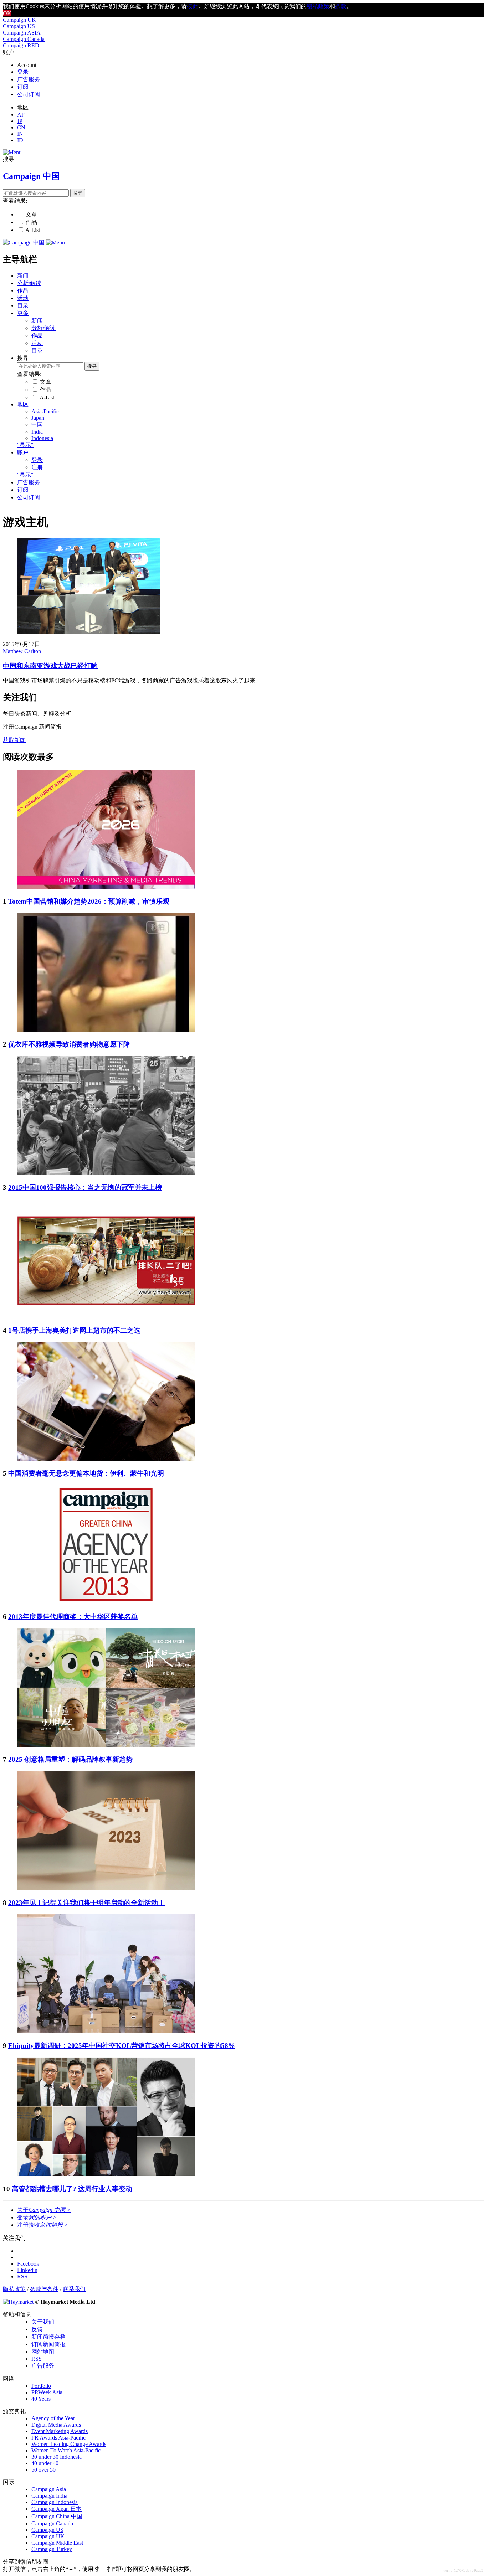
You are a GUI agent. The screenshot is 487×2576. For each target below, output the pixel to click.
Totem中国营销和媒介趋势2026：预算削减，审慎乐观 (89, 901)
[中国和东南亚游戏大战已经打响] (89, 632)
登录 (23, 72)
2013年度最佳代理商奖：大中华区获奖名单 (73, 1617)
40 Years (41, 2399)
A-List (33, 230)
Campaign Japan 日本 (57, 2509)
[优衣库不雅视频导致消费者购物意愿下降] (106, 1030)
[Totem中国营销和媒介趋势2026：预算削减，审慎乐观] (106, 887)
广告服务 (29, 79)
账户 (23, 452)
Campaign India (49, 2496)
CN (21, 127)
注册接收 (43, 2225)
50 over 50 (43, 2470)
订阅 (23, 87)
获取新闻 (14, 740)
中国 (37, 425)
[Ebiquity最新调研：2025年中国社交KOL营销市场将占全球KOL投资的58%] (106, 2031)
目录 (23, 306)
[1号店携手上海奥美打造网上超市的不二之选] (106, 1316)
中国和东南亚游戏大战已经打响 (50, 666)
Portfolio (41, 2386)
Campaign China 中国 (57, 2516)
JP (20, 121)
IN (20, 134)
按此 (193, 6)
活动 (23, 298)
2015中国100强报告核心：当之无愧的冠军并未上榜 (85, 1188)
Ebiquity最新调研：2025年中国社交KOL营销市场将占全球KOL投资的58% (122, 2046)
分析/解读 (29, 283)
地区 (23, 404)
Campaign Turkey (52, 2549)
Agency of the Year (53, 2418)
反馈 (37, 2329)
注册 (37, 467)
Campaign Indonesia (55, 2502)
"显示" (25, 445)
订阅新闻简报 (48, 2344)
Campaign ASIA (22, 33)
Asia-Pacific (45, 411)
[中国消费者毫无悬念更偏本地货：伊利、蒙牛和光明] (106, 1459)
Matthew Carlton (22, 651)
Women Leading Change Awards (69, 2444)
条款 (341, 6)
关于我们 (43, 2322)
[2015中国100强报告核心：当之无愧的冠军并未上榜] (106, 1173)
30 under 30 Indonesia (57, 2457)
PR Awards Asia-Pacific (58, 2438)
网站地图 (43, 2352)
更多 (23, 313)
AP (21, 115)
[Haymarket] (18, 2302)
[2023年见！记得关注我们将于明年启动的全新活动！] (106, 1888)
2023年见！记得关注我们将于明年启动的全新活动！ (86, 1903)
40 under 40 (45, 2463)
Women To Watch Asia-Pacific (66, 2450)
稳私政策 (318, 6)
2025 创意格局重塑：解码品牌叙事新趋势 (70, 1759)
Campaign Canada (24, 39)
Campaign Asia (49, 2489)
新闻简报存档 (48, 2337)
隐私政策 (14, 2289)
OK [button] (7, 13)
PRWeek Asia (47, 2392)
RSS (37, 2359)
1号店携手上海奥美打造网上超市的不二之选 (74, 1330)
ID (20, 140)
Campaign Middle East (57, 2543)
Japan (38, 418)
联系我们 (74, 2289)
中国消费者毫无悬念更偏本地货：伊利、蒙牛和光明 (86, 1473)
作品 (31, 222)
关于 (44, 2210)
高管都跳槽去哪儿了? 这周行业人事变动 (72, 2189)
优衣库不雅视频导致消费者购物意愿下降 (69, 1044)
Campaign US (19, 26)
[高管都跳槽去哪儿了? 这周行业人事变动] (106, 2174)
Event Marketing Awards (60, 2431)
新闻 (23, 276)
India (37, 432)
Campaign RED (21, 45)
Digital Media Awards (56, 2425)
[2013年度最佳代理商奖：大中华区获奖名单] (106, 1602)
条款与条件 (44, 2289)
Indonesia (42, 438)
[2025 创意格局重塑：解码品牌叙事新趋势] (106, 1745)
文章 (31, 214)
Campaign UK (19, 20)
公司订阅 (29, 94)
